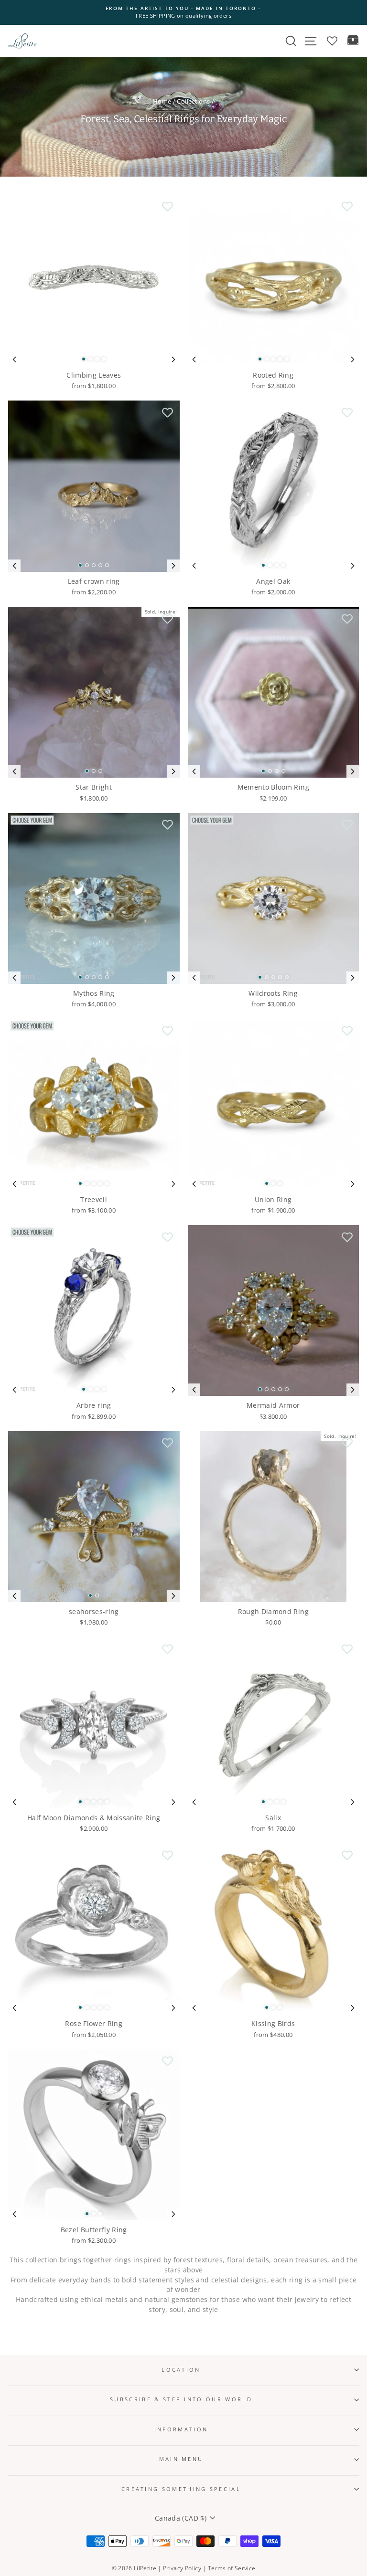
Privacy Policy (182, 2568)
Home (162, 101)
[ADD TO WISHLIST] (168, 207)
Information (181, 2429)
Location (181, 2370)
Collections (193, 101)
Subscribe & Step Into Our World (181, 2399)
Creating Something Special (181, 2489)
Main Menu (181, 2459)
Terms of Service (232, 2568)
